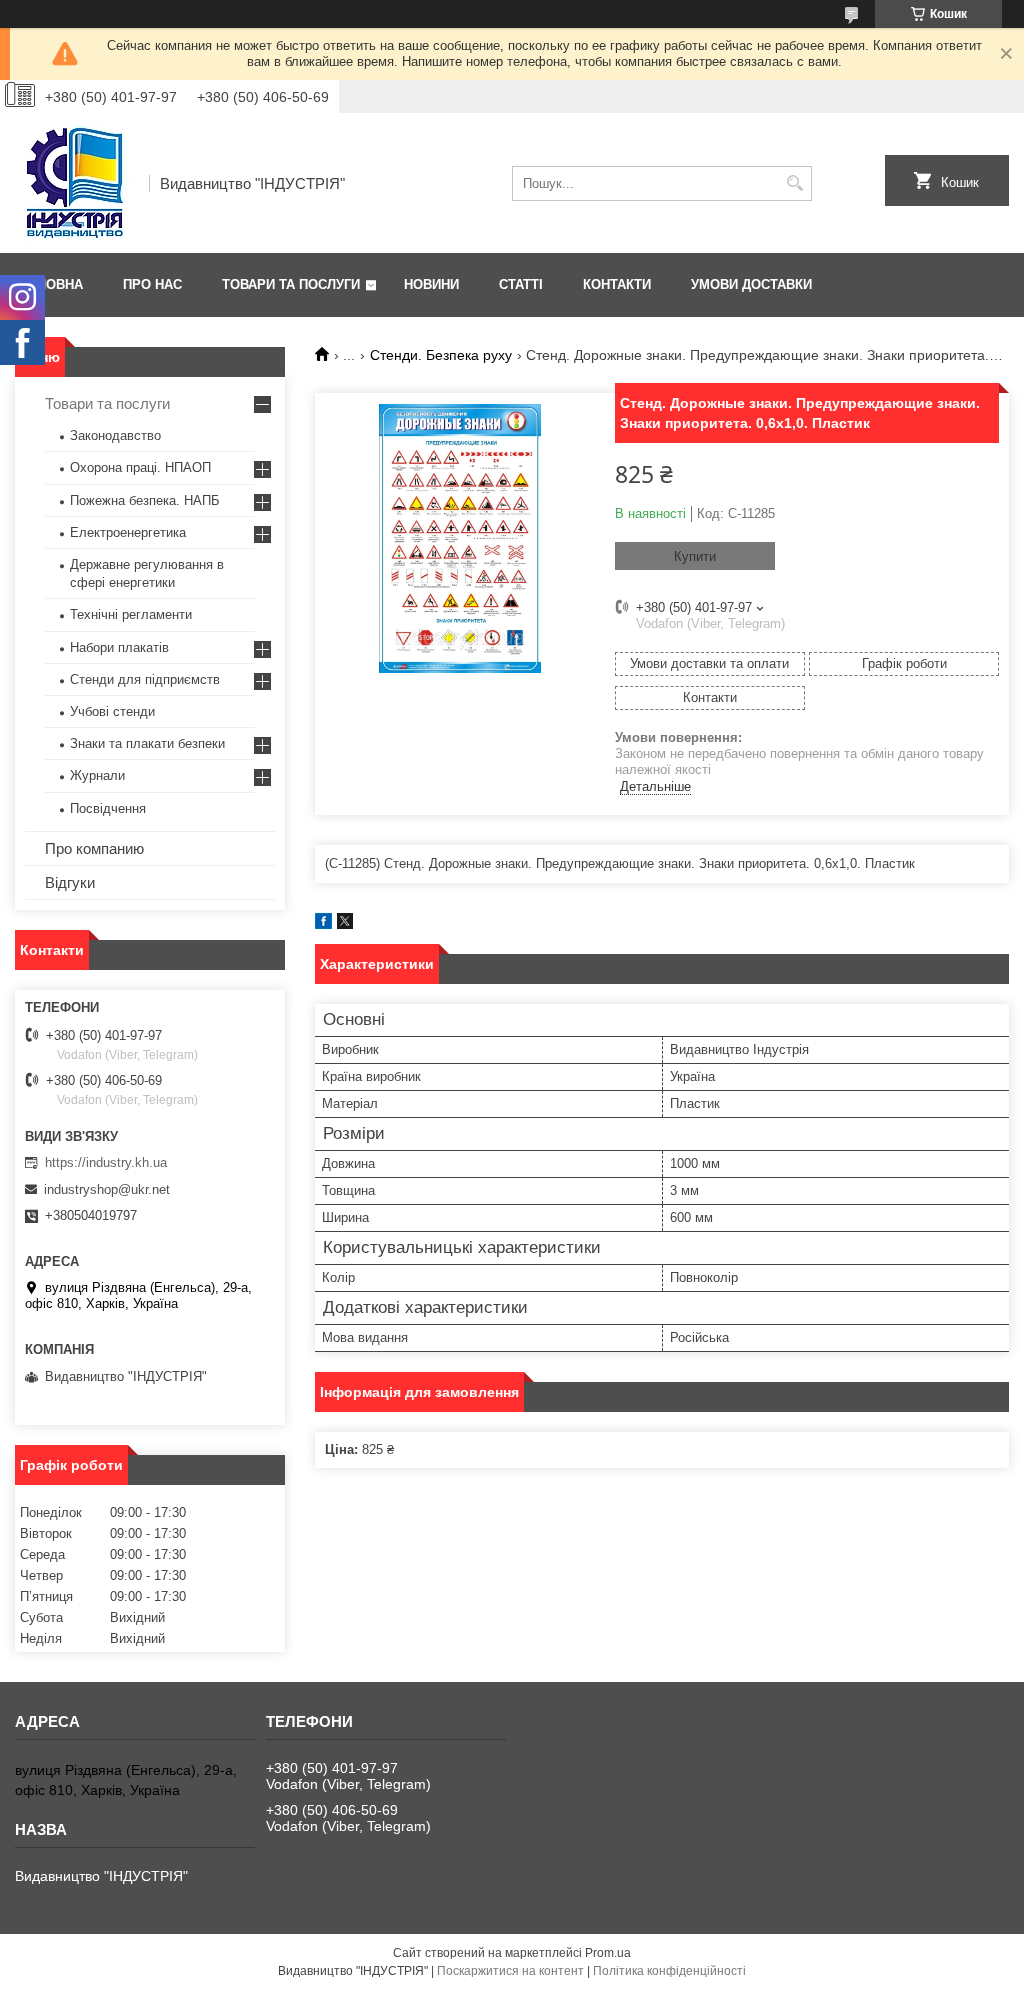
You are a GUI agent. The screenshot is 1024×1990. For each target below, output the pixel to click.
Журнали (97, 775)
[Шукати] (794, 183)
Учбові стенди (112, 711)
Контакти (617, 284)
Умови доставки (751, 284)
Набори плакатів (119, 647)
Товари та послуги (291, 284)
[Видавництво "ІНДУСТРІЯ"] (75, 183)
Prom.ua (608, 1953)
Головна (51, 284)
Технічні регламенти (131, 614)
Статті (521, 284)
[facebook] (323, 924)
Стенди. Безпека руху (441, 355)
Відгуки (70, 882)
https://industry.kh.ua (106, 1162)
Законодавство (115, 435)
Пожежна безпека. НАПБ (145, 500)
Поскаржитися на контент (510, 1971)
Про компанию (94, 848)
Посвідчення (108, 808)
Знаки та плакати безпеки (147, 743)
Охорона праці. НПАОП (140, 467)
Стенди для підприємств (145, 679)
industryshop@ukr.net (107, 1189)
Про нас (152, 284)
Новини (431, 284)
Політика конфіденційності (669, 1971)
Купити (695, 556)
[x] (345, 924)
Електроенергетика (128, 532)
